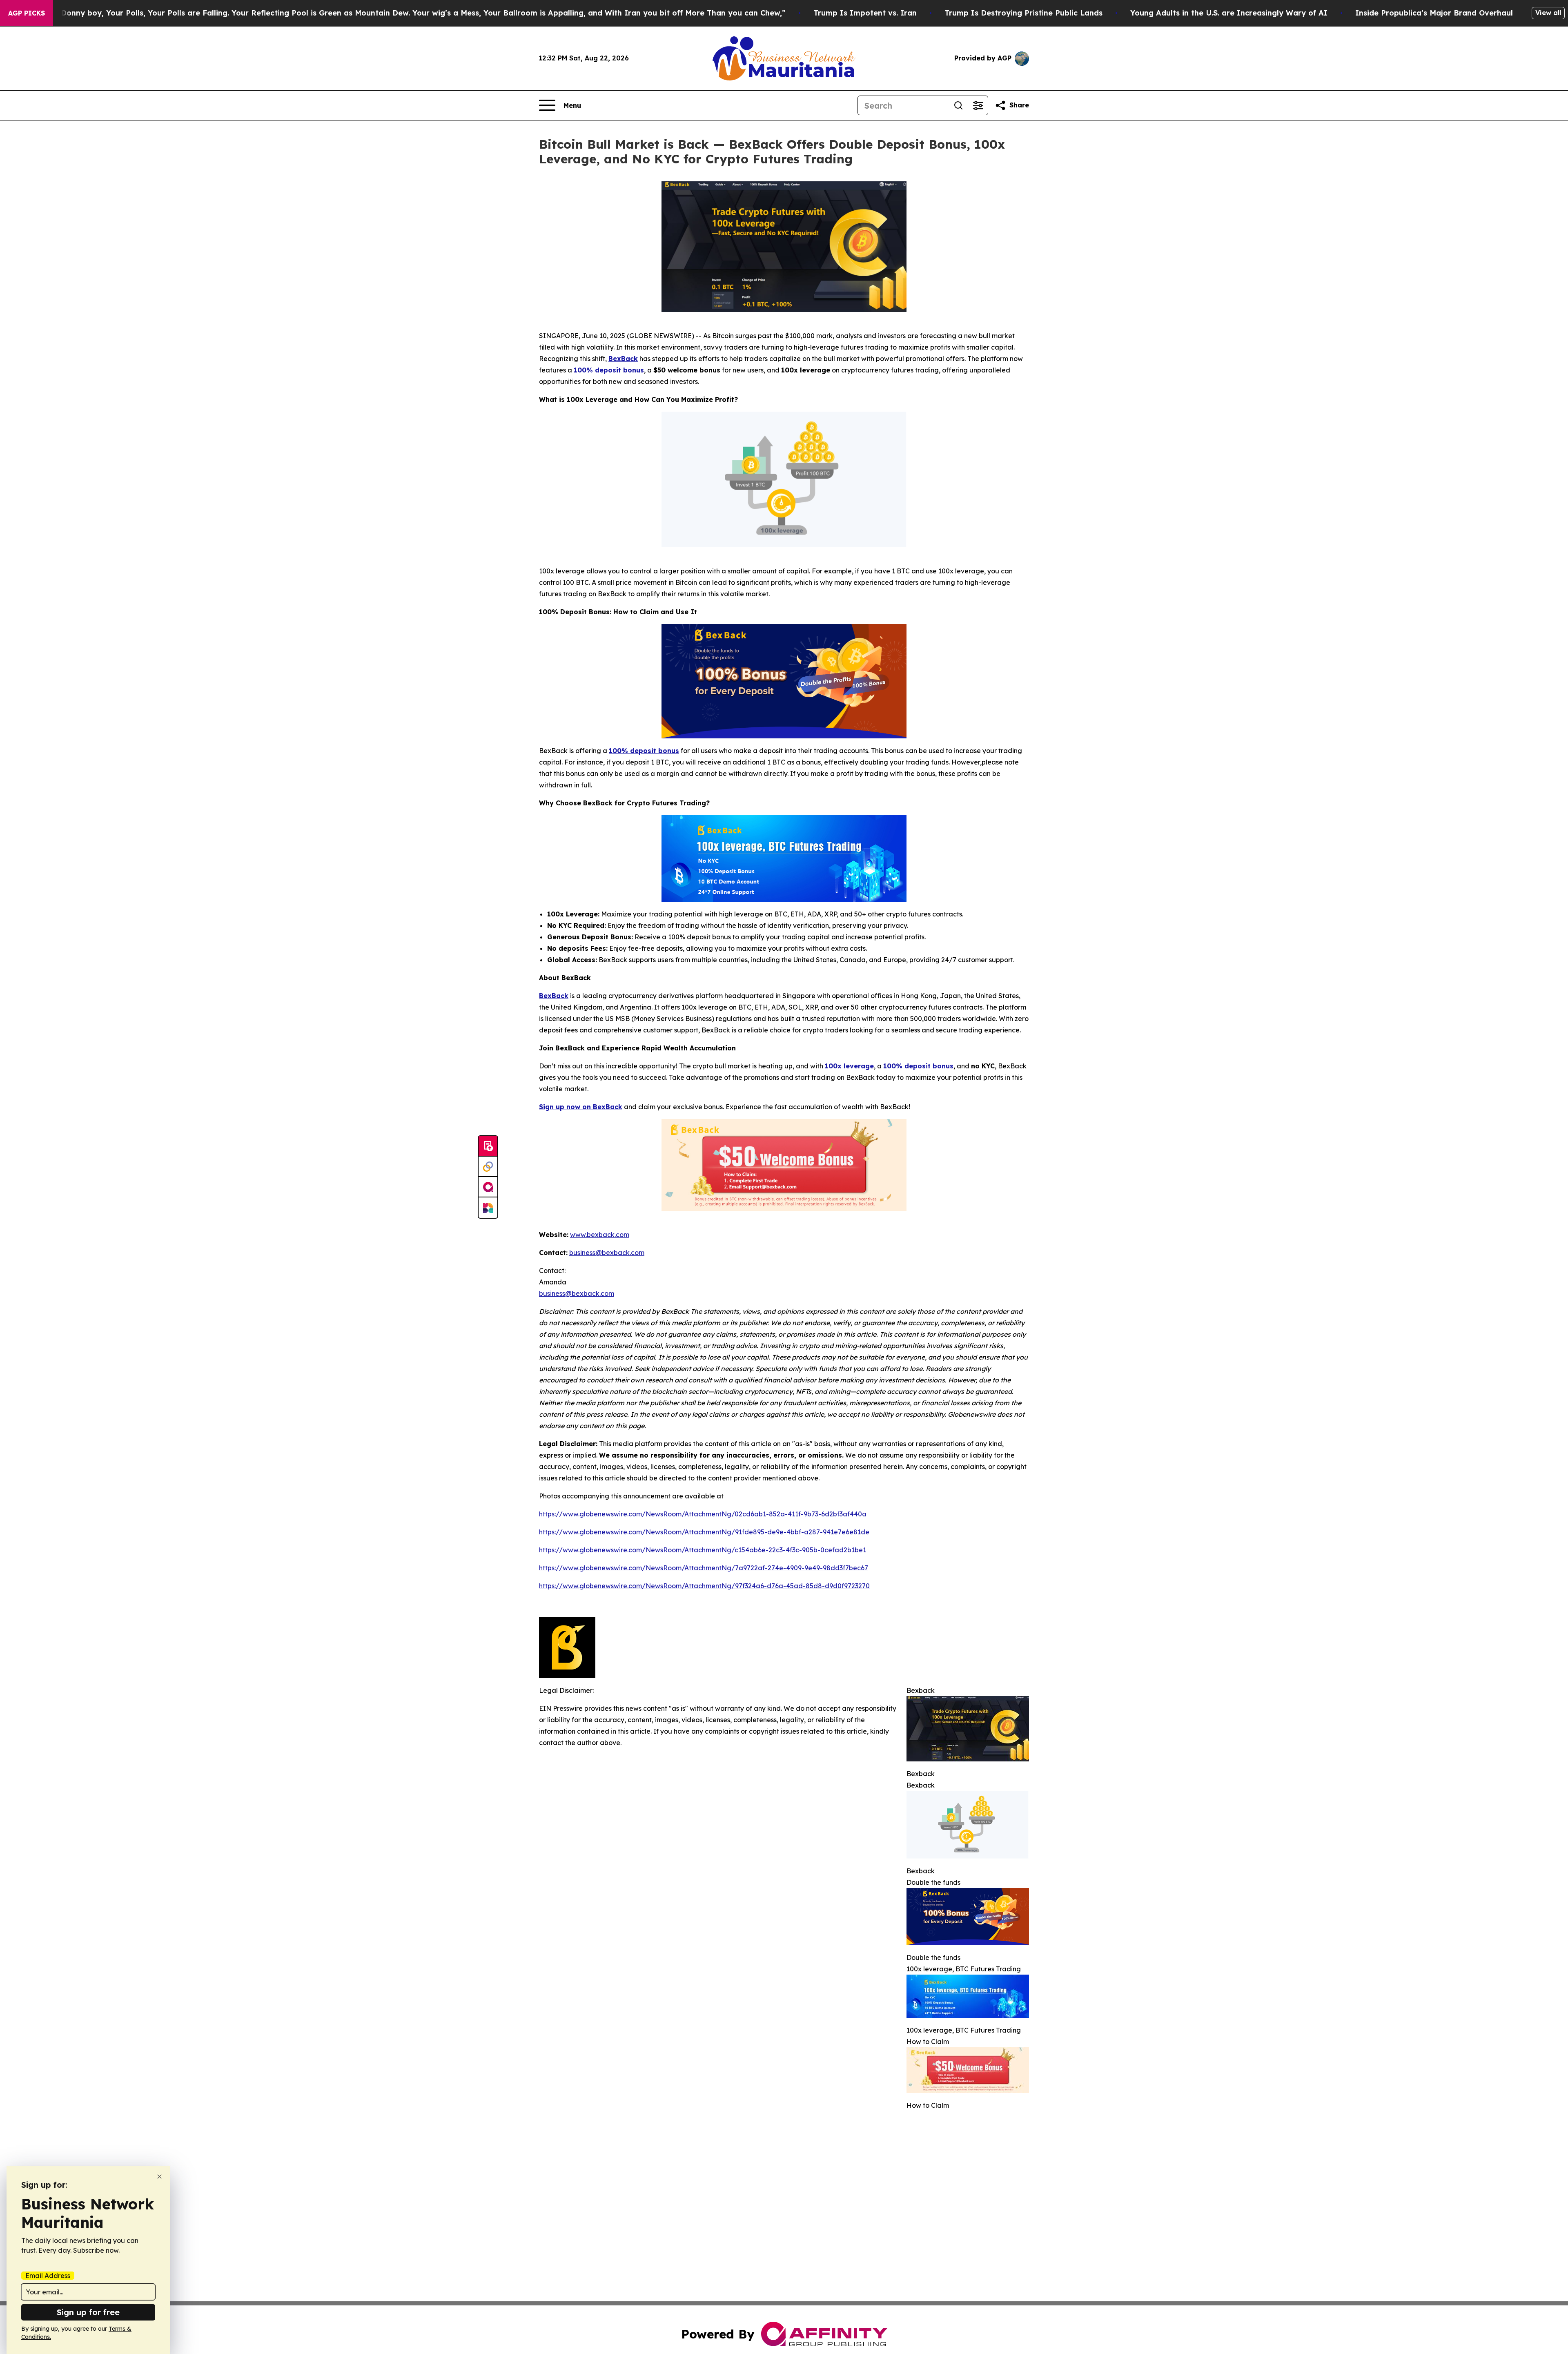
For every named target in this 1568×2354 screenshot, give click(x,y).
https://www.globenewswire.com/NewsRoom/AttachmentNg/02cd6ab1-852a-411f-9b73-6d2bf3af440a (703, 1514)
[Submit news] (488, 1146)
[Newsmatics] (488, 1208)
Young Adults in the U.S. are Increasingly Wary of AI (1229, 13)
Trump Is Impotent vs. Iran (865, 13)
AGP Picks (27, 13)
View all (1548, 13)
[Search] (958, 105)
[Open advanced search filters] (978, 105)
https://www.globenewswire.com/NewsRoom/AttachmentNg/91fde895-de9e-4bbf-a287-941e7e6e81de (704, 1532)
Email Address (48, 2276)
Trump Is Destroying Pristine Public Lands (1023, 13)
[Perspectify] (488, 1167)
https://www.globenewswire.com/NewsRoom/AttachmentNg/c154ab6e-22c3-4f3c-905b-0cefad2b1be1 (703, 1550)
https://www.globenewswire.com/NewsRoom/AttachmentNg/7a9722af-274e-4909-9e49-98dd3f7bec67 (704, 1568)
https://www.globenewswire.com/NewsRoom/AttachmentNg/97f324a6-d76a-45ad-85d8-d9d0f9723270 (704, 1586)
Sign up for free (88, 2312)
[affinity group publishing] (488, 1187)
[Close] (159, 2177)
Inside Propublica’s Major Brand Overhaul (1434, 13)
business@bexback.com (577, 1293)
